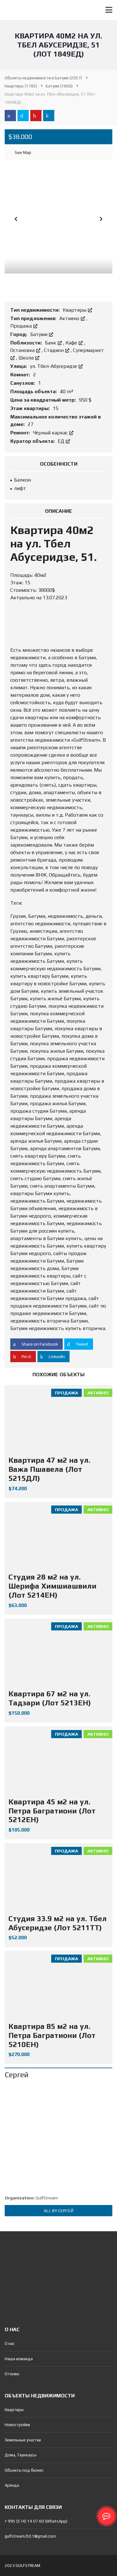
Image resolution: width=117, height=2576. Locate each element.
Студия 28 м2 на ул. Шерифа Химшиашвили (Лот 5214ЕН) (52, 1586)
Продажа (22, 326)
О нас (10, 2344)
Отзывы (12, 2374)
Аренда (12, 2485)
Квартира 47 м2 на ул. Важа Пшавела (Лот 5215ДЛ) (49, 1469)
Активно (70, 318)
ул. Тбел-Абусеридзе (54, 366)
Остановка (23, 350)
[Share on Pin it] (36, 116)
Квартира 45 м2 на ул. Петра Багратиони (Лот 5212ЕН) (52, 1811)
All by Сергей (58, 2211)
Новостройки (17, 2425)
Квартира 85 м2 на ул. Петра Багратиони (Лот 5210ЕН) (52, 2035)
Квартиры (75, 310)
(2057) (43, 78)
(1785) (21, 86)
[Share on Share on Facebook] (10, 116)
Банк (51, 343)
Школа (27, 358)
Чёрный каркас (51, 433)
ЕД (62, 441)
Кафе (72, 343)
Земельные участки (23, 2440)
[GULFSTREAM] (12, 10)
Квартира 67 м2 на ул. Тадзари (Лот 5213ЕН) (50, 1698)
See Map (22, 152)
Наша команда (19, 2359)
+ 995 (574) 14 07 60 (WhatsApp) (36, 2521)
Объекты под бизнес (24, 2470)
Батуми (39, 334)
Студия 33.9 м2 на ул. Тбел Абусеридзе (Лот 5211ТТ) (58, 1923)
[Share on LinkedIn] (49, 116)
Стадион (54, 350)
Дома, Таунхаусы (21, 2455)
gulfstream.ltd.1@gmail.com (30, 2536)
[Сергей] (58, 2137)
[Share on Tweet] (23, 116)
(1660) (59, 86)
